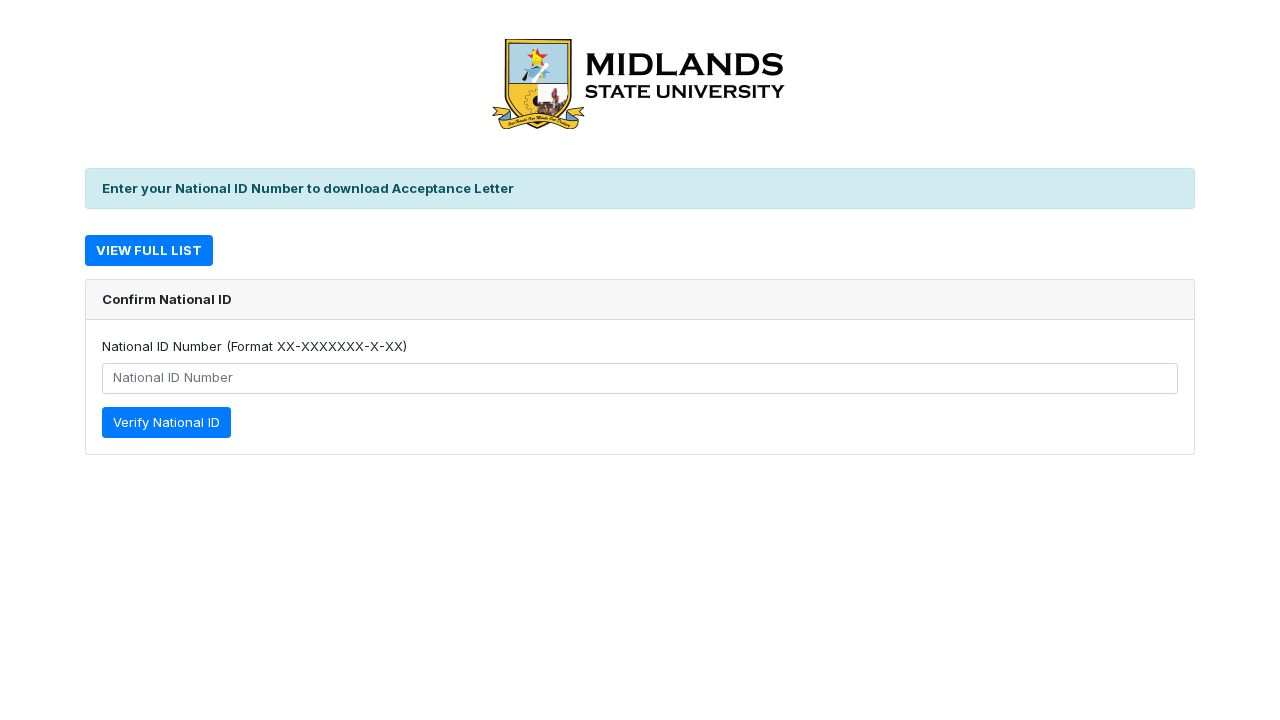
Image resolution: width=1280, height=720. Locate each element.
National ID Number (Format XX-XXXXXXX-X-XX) (254, 346)
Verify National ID (166, 422)
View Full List (149, 250)
